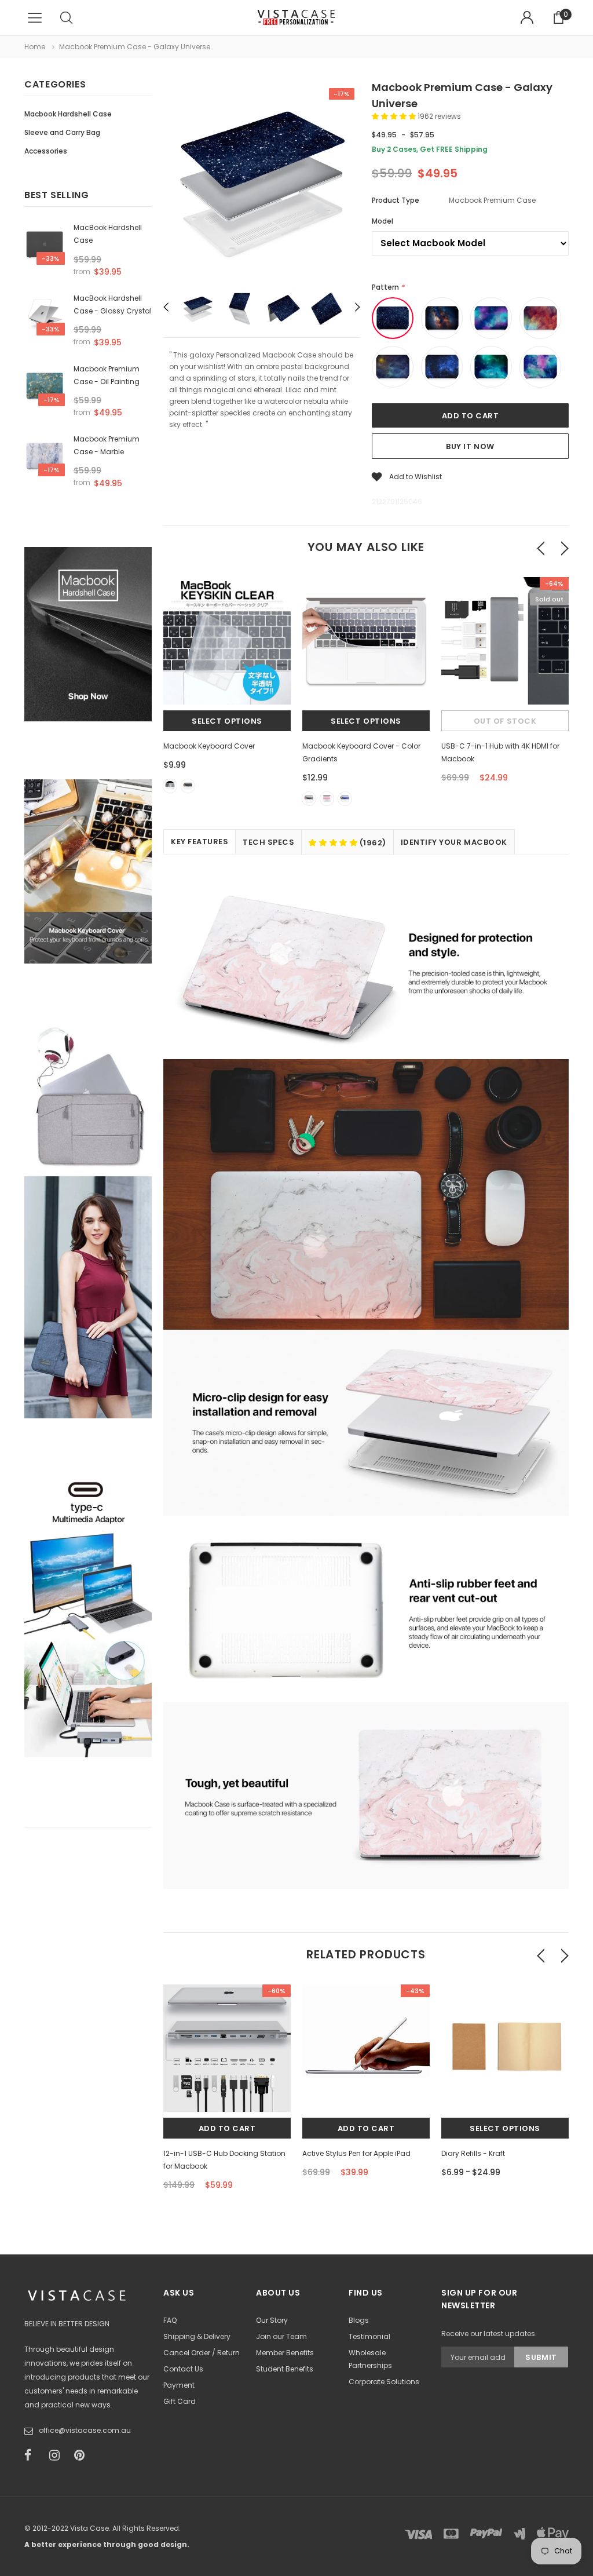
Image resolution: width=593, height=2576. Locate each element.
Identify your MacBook (454, 842)
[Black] (188, 786)
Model (382, 221)
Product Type (396, 200)
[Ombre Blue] (345, 799)
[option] (262, 183)
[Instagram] (58, 2455)
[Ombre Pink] (327, 799)
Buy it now (470, 446)
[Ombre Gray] (309, 799)
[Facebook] (33, 2455)
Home (35, 47)
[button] (395, 116)
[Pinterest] (83, 2455)
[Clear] (170, 786)
